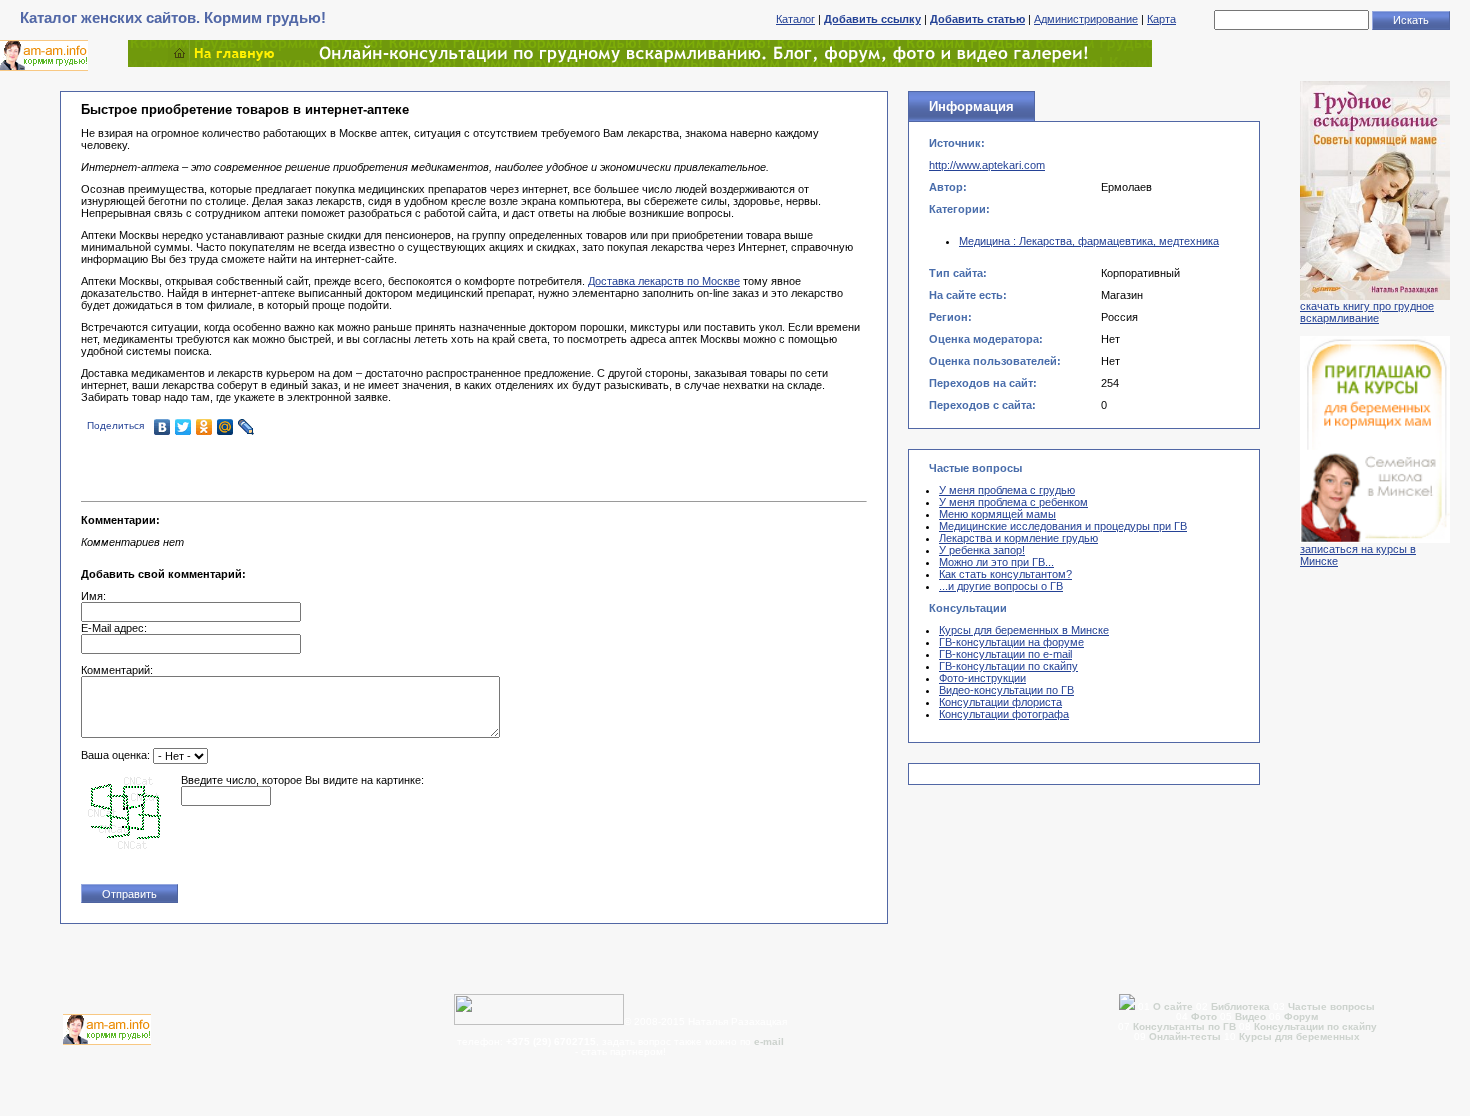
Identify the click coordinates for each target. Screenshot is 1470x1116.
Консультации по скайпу (1315, 1026)
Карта (1161, 19)
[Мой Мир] (225, 427)
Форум (1301, 1016)
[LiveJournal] (246, 427)
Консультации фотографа (1004, 714)
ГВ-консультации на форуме (1011, 642)
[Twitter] (183, 427)
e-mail (769, 1041)
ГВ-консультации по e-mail (1005, 654)
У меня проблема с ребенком (1013, 502)
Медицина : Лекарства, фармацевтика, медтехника (1089, 241)
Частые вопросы (1331, 1006)
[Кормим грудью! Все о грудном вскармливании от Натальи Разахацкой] (640, 63)
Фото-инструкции (982, 678)
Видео (1250, 1016)
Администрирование (1086, 19)
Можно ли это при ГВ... (996, 562)
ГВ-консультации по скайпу (1008, 666)
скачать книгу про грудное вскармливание (1367, 312)
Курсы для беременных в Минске (1024, 630)
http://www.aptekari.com (987, 165)
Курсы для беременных (1299, 1036)
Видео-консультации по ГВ (1006, 690)
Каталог (795, 19)
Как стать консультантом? (1005, 574)
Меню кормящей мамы (997, 514)
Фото (1204, 1016)
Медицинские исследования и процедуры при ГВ (1063, 526)
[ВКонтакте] (162, 427)
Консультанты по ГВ (1186, 1026)
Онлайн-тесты (1186, 1036)
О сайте (1174, 1006)
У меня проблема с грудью (1007, 490)
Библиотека (1240, 1006)
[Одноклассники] (204, 427)
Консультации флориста (1000, 702)
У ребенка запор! (982, 550)
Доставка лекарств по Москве (664, 281)
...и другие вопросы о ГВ (1001, 586)
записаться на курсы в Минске (1358, 555)
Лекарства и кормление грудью (1018, 538)
